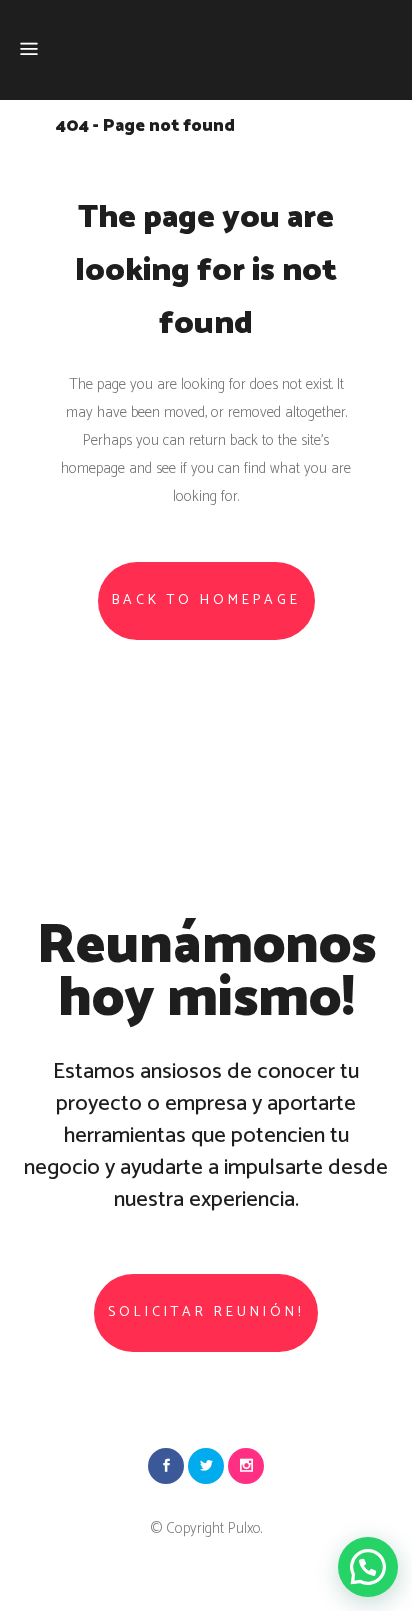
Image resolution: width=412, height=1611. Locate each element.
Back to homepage (206, 600)
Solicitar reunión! (206, 1312)
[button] (368, 1567)
